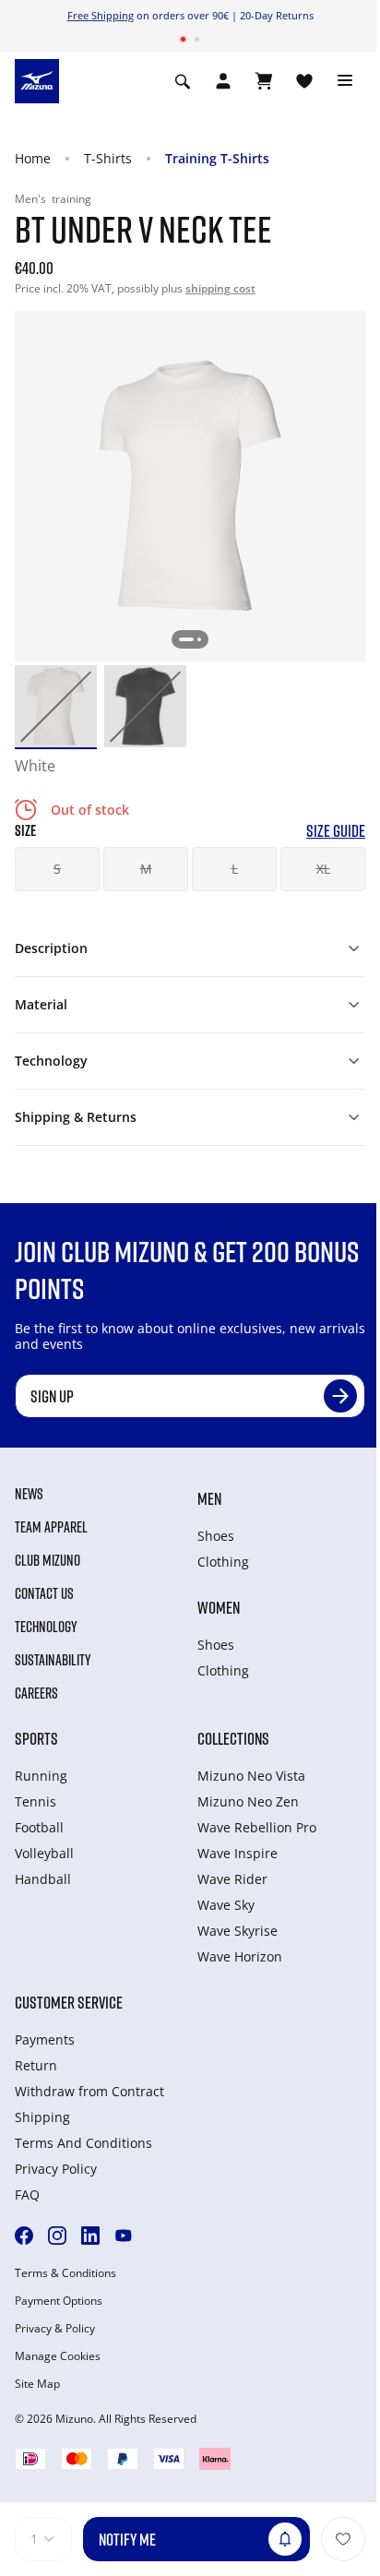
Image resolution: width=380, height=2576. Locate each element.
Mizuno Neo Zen (248, 1801)
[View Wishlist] (304, 81)
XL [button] (323, 869)
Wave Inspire (237, 1853)
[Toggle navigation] (345, 81)
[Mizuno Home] (37, 79)
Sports (36, 1738)
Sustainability (53, 1660)
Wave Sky (226, 1905)
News (29, 1494)
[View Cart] (264, 81)
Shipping (42, 2117)
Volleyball (44, 1853)
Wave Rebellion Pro (257, 1827)
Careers (36, 1693)
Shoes (216, 1536)
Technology (46, 1627)
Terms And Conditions (83, 2143)
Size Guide (336, 831)
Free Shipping (101, 15)
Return (36, 2065)
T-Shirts (108, 158)
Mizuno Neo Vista (251, 1776)
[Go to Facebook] (24, 2236)
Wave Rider (232, 1879)
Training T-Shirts (217, 158)
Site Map (37, 2384)
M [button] (146, 869)
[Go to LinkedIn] (90, 2236)
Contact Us (44, 1593)
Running (41, 1776)
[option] (56, 706)
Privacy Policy (56, 2169)
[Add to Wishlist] (343, 2539)
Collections (233, 1738)
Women (219, 1607)
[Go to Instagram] (57, 2236)
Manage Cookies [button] (58, 2356)
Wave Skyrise (237, 1931)
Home (33, 158)
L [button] (235, 869)
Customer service (69, 2002)
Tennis (36, 1801)
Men (209, 1498)
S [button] (57, 869)
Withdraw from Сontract (89, 2091)
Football (39, 1827)
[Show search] (183, 81)
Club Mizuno (47, 1560)
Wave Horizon (240, 1956)
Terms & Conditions (65, 2273)
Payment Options (59, 2301)
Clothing (223, 1562)
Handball (43, 1879)
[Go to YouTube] (124, 2236)
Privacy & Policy (55, 2329)
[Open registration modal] (223, 81)
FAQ (27, 2194)
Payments (45, 2039)
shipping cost (220, 288)
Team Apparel (51, 1527)
